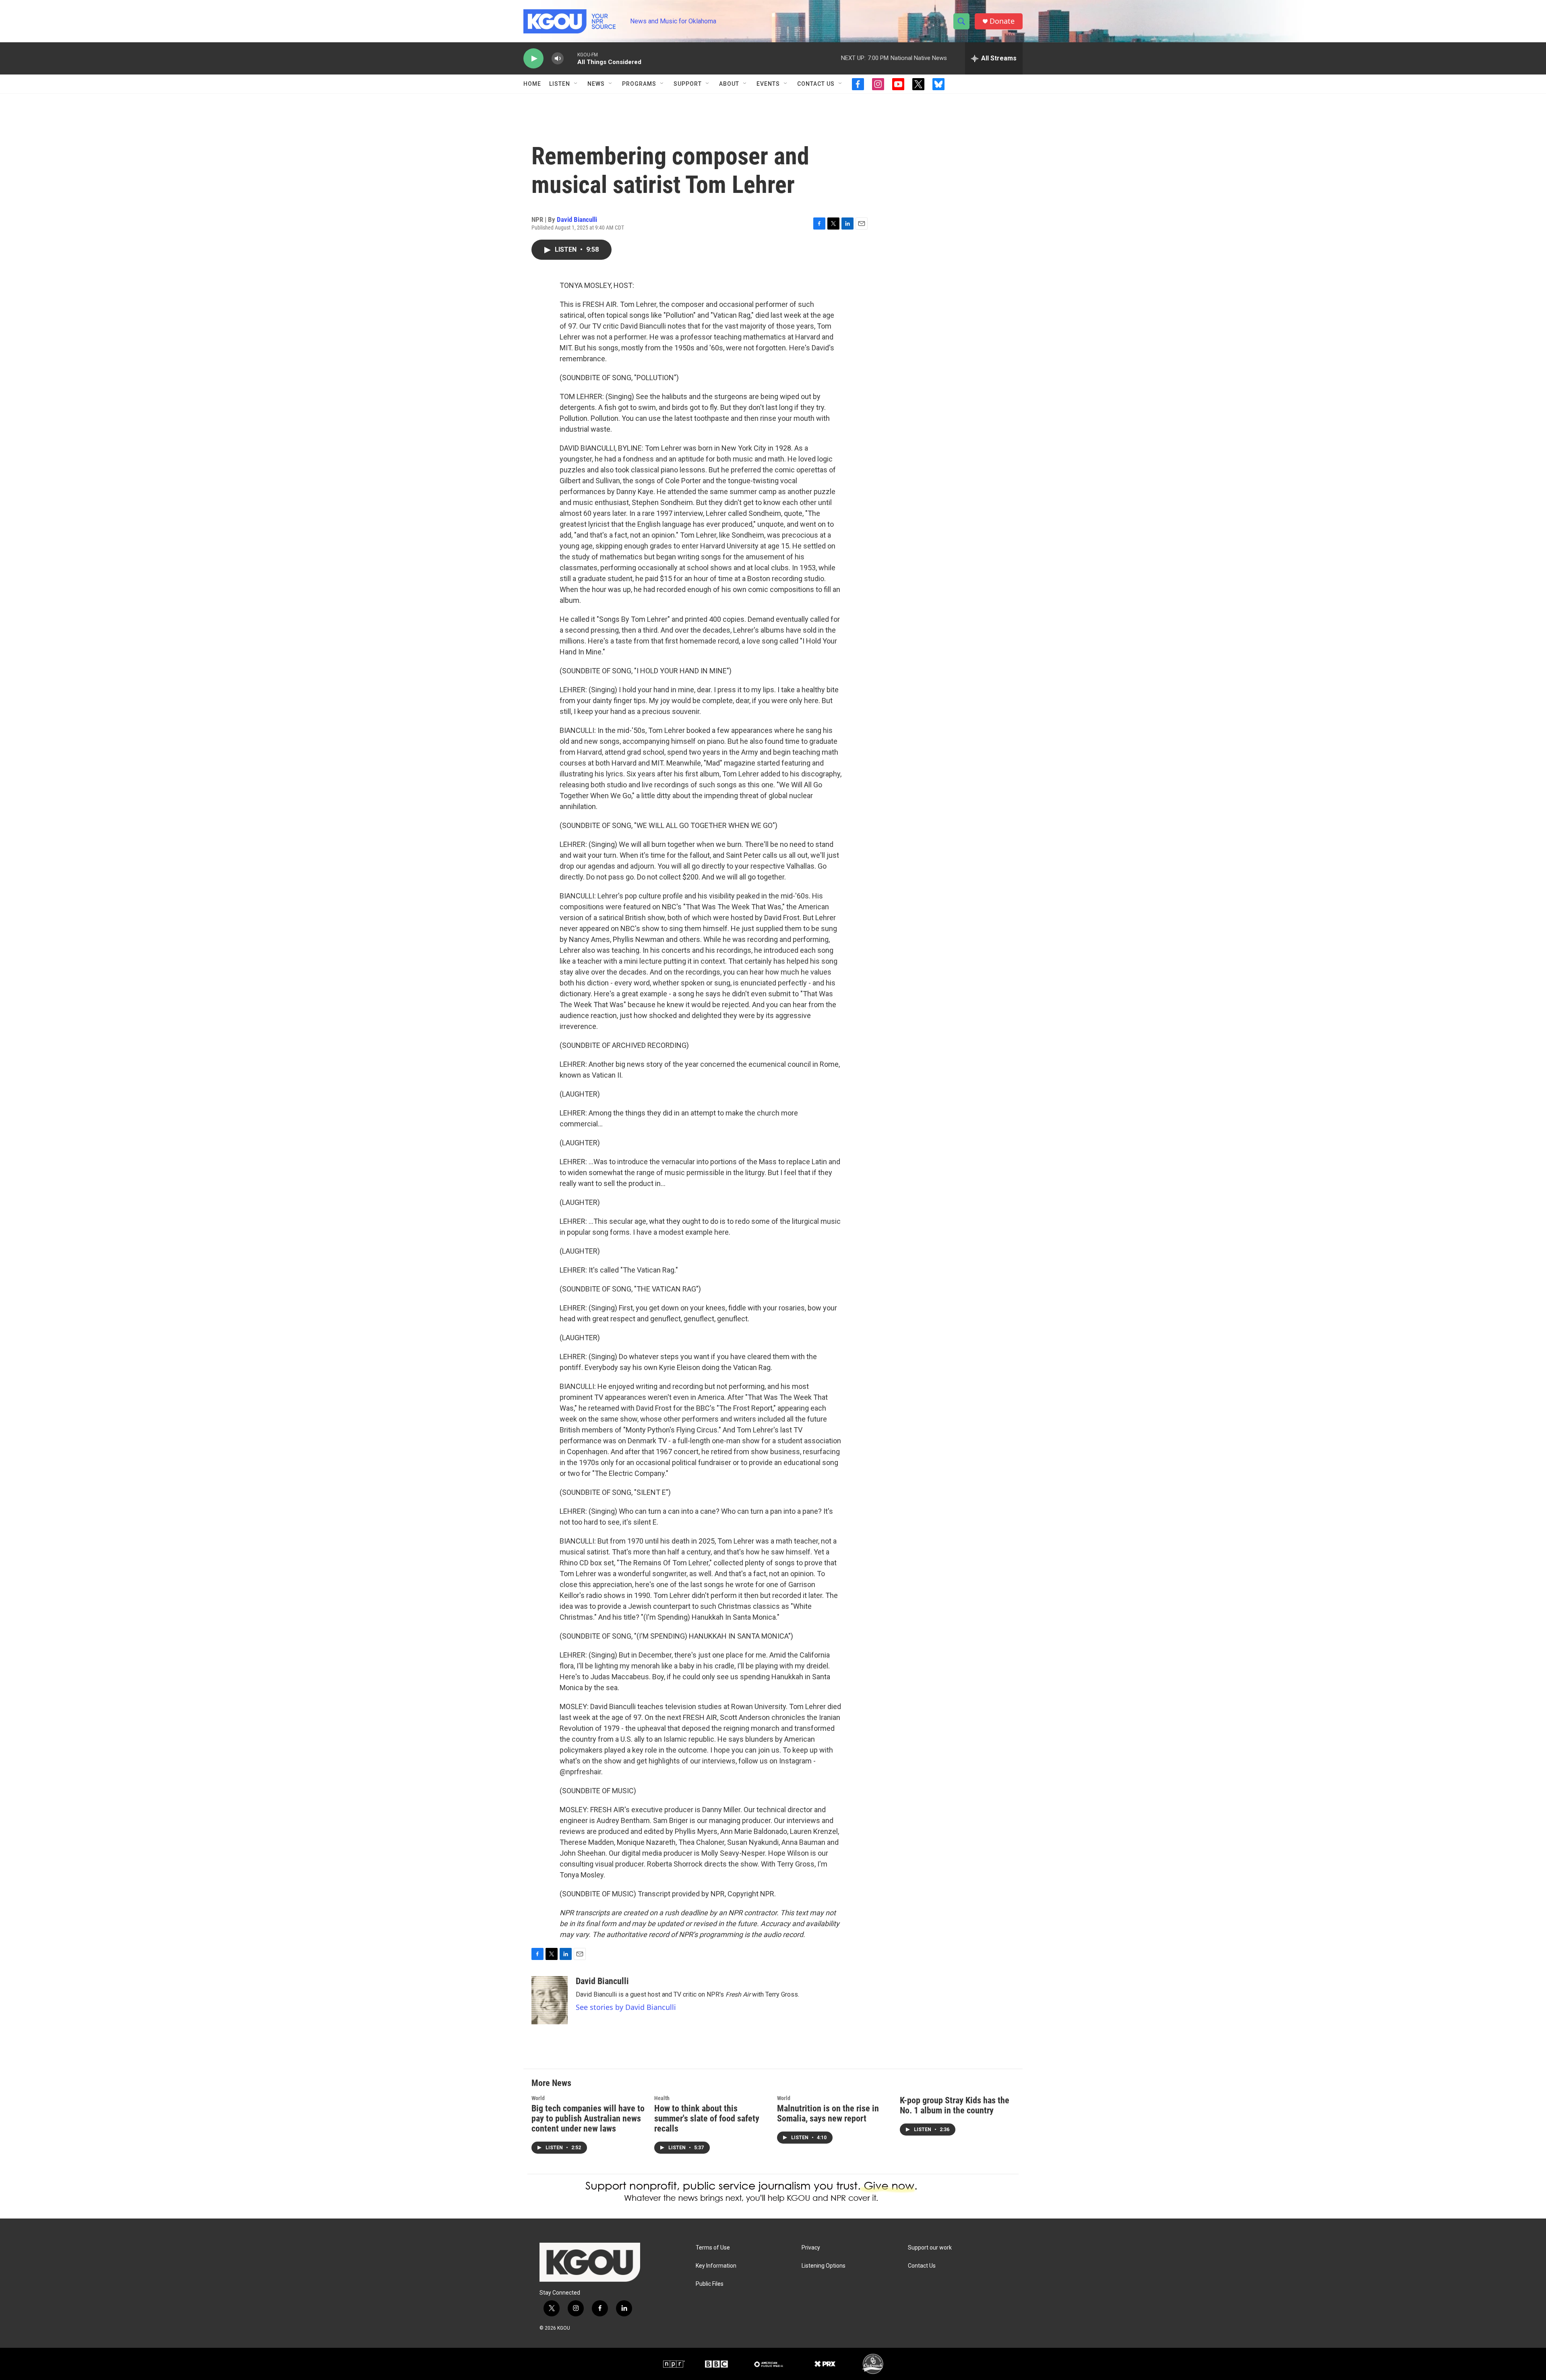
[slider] (570, 58)
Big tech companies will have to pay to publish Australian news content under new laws (588, 2118)
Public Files (710, 2284)
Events (768, 84)
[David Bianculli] (550, 2000)
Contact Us (816, 84)
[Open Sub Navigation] (576, 84)
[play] (533, 59)
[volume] (558, 59)
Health (662, 2098)
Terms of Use (713, 2248)
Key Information (716, 2266)
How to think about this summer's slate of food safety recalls (707, 2118)
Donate (1002, 21)
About (729, 84)
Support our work (930, 2248)
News (596, 84)
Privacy (811, 2248)
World (538, 2098)
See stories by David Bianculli (626, 2007)
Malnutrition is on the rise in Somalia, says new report (828, 2113)
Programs (639, 84)
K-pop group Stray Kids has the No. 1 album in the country (955, 2105)
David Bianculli (577, 219)
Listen (560, 84)
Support (688, 84)
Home (532, 84)
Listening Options (824, 2266)
